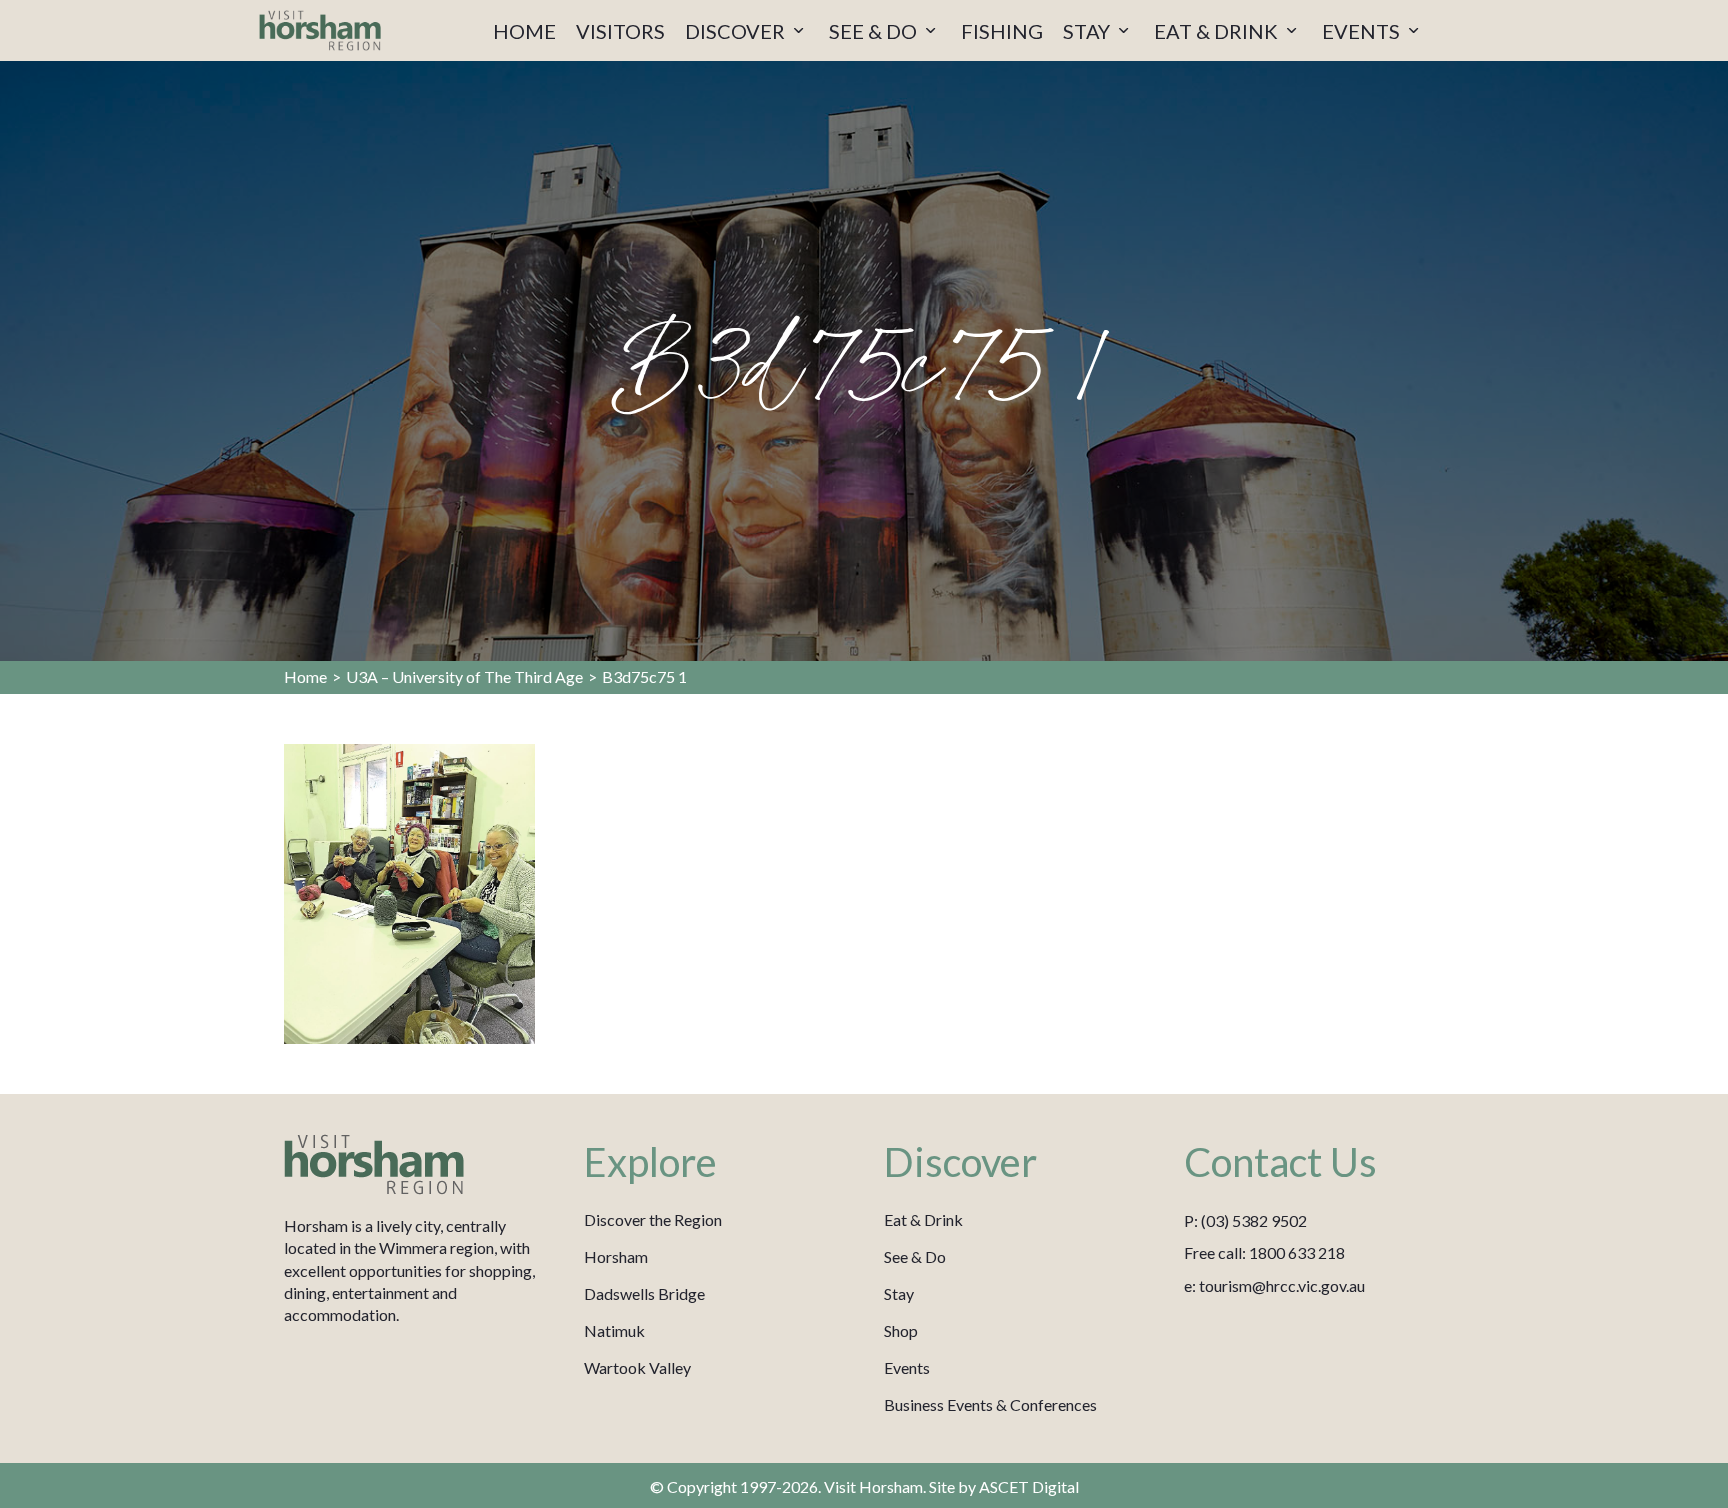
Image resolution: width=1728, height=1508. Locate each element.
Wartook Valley (637, 1367)
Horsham (616, 1256)
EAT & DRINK (1218, 31)
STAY (1088, 31)
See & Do (915, 1256)
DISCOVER (737, 31)
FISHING (1002, 31)
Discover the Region (653, 1219)
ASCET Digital (1029, 1486)
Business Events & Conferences (990, 1404)
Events (907, 1367)
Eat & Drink (923, 1219)
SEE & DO (875, 31)
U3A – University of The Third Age (464, 676)
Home (305, 676)
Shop (901, 1330)
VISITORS (620, 31)
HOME (524, 31)
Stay (899, 1293)
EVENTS (1363, 31)
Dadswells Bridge (644, 1293)
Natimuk (614, 1330)
